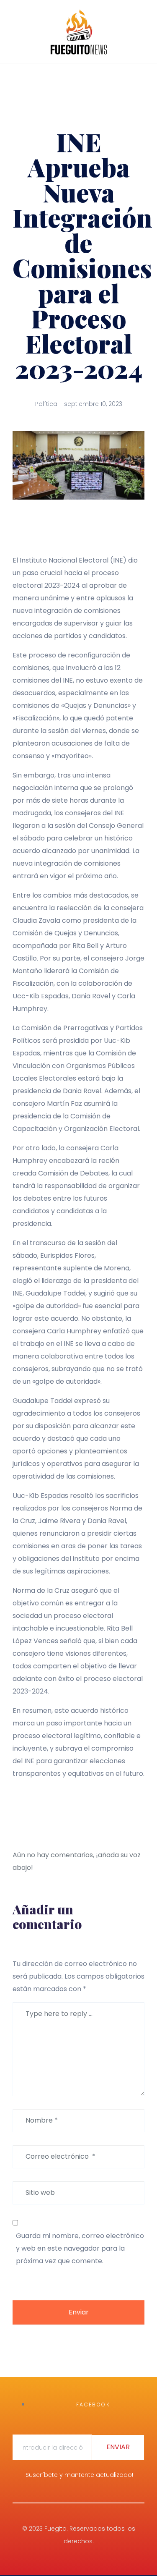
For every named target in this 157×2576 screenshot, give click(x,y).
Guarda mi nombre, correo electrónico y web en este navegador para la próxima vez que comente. (80, 2248)
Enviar (79, 2312)
